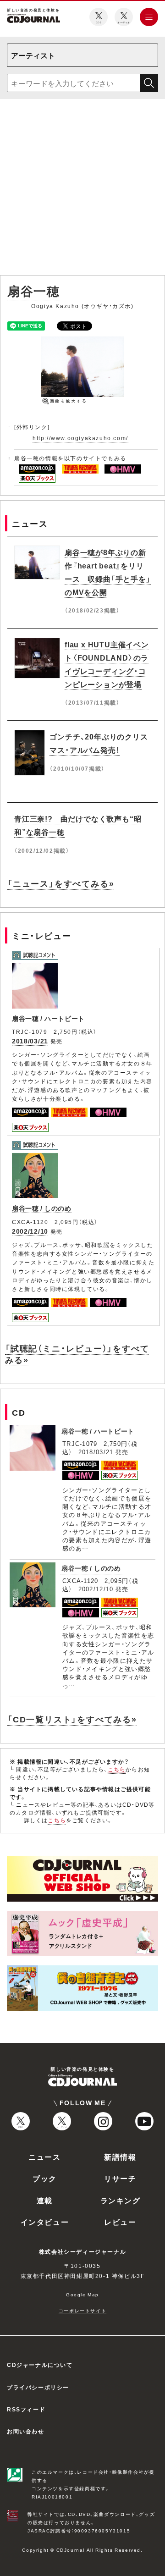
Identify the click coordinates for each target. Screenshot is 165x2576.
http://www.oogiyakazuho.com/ (80, 438)
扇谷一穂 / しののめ (42, 1208)
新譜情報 (120, 2157)
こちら (117, 1769)
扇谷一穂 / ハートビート (48, 1018)
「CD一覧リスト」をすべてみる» (72, 1719)
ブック (45, 2178)
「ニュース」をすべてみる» (61, 883)
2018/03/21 (30, 1041)
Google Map (82, 2294)
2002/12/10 (30, 1231)
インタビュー (45, 2222)
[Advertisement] (82, 189)
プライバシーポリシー (38, 2387)
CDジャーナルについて (40, 2365)
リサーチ (120, 2178)
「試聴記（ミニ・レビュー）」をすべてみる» (77, 1354)
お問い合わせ (26, 2431)
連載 (45, 2200)
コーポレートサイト (82, 2310)
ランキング (121, 2200)
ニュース (44, 2157)
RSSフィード (26, 2409)
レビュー (120, 2222)
